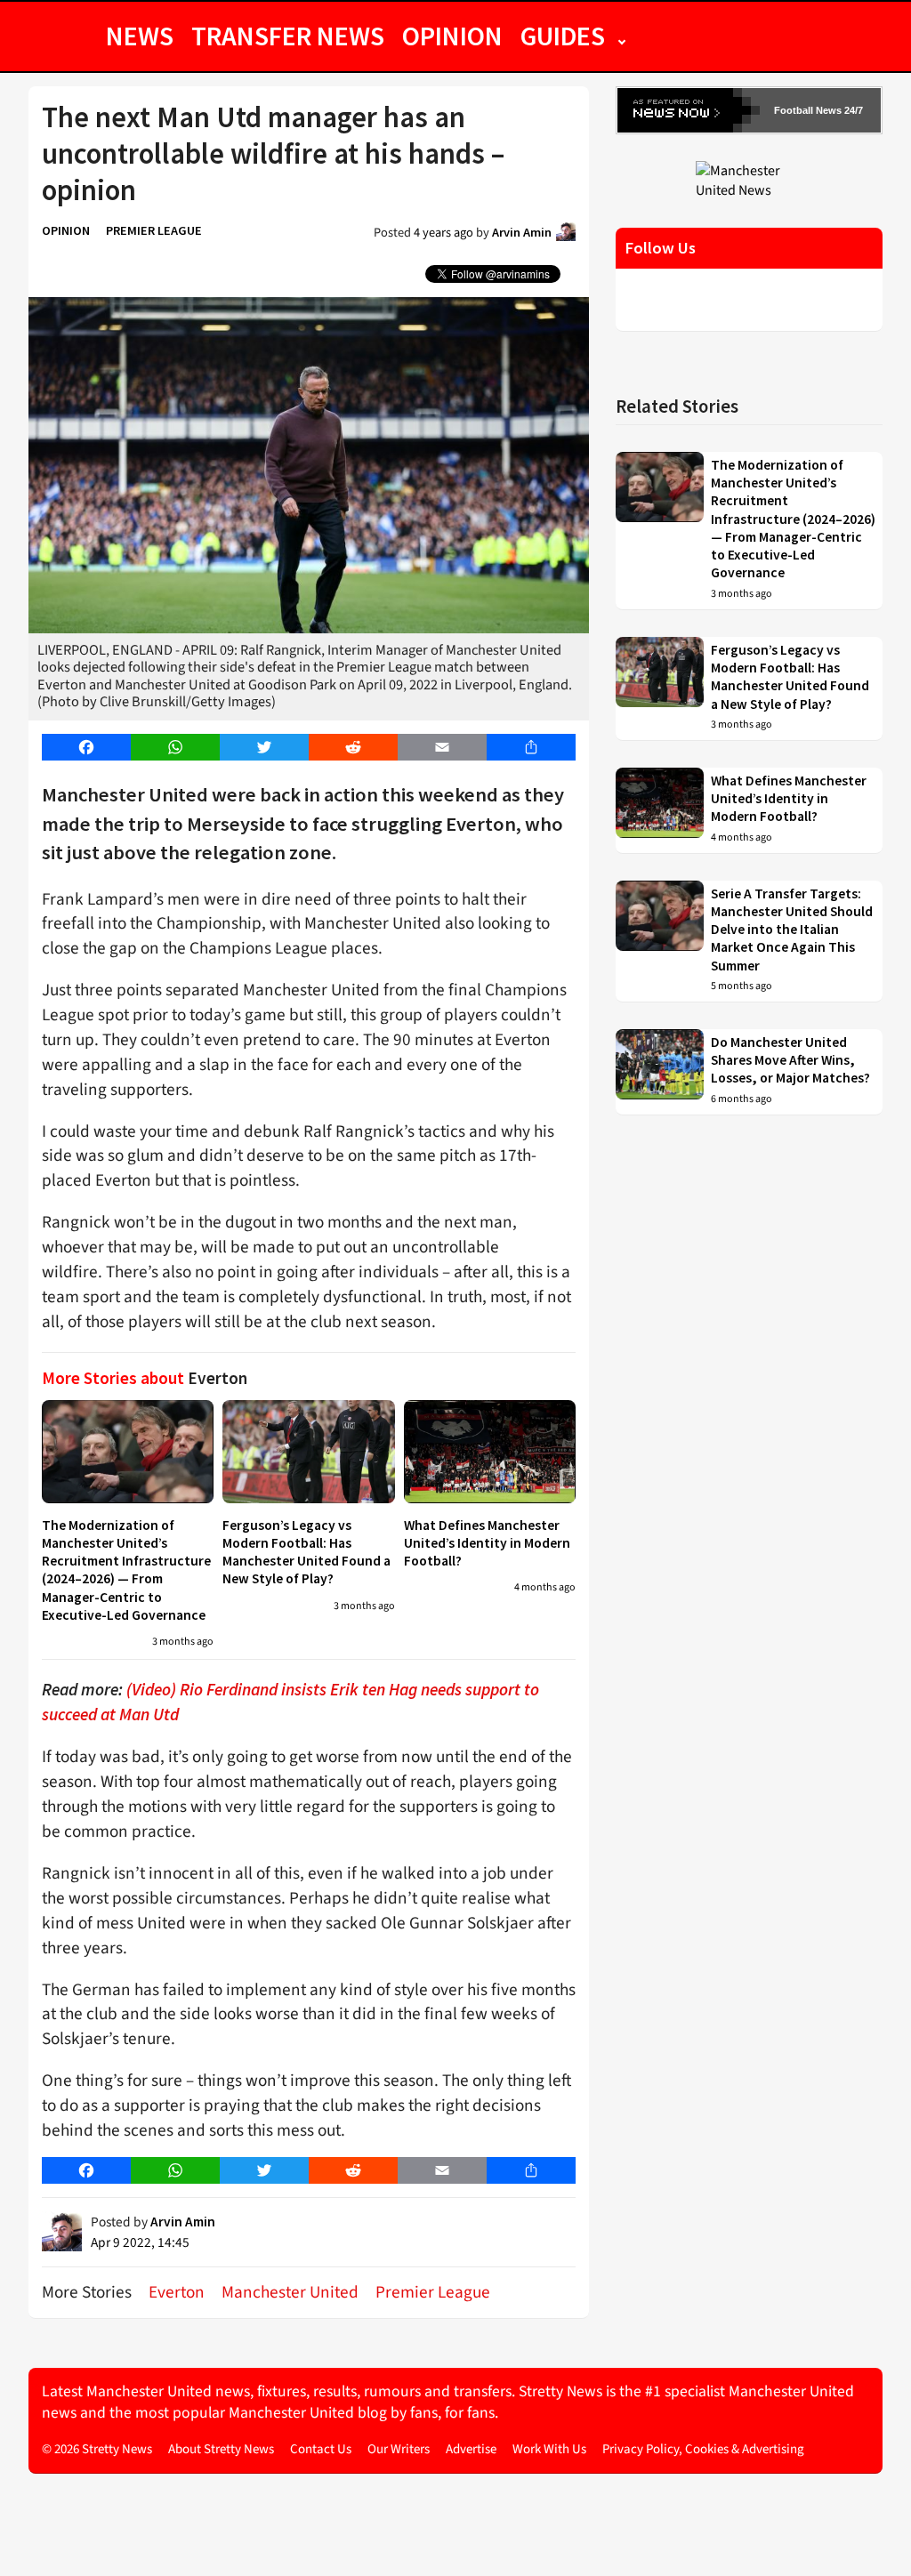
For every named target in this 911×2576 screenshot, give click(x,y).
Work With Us (549, 2449)
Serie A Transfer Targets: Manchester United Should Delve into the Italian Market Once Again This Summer (792, 930)
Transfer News (288, 36)
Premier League (154, 230)
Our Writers (399, 2449)
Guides (563, 36)
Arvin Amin (522, 232)
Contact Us (321, 2449)
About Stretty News (221, 2449)
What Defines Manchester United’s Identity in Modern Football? (487, 1543)
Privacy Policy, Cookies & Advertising (703, 2449)
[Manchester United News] (749, 180)
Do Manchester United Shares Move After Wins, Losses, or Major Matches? (790, 1060)
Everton (177, 2292)
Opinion (452, 36)
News (140, 36)
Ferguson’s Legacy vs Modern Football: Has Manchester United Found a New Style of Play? (306, 1552)
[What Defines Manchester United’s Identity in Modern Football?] (490, 1452)
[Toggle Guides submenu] (622, 36)
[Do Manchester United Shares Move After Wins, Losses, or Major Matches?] (660, 1072)
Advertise (471, 2449)
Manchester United (290, 2292)
